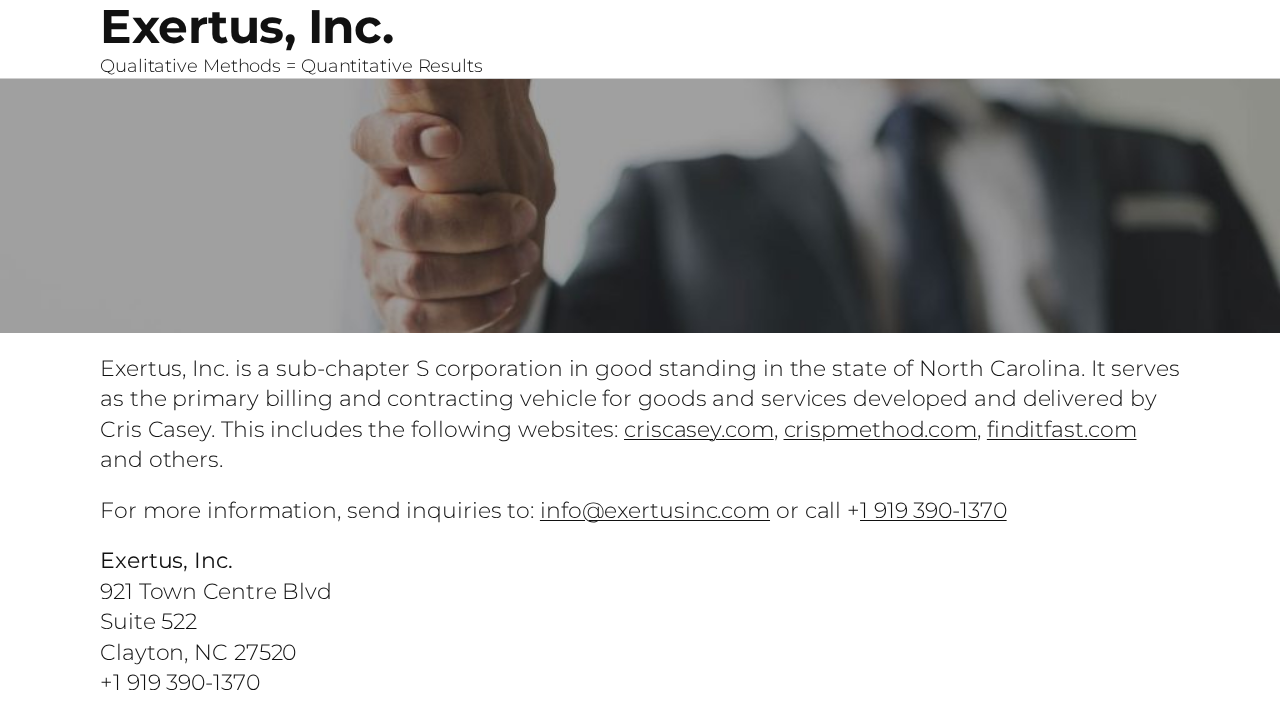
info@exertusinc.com (655, 510)
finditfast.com (1062, 429)
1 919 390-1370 (933, 510)
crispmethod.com (881, 429)
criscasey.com (699, 429)
